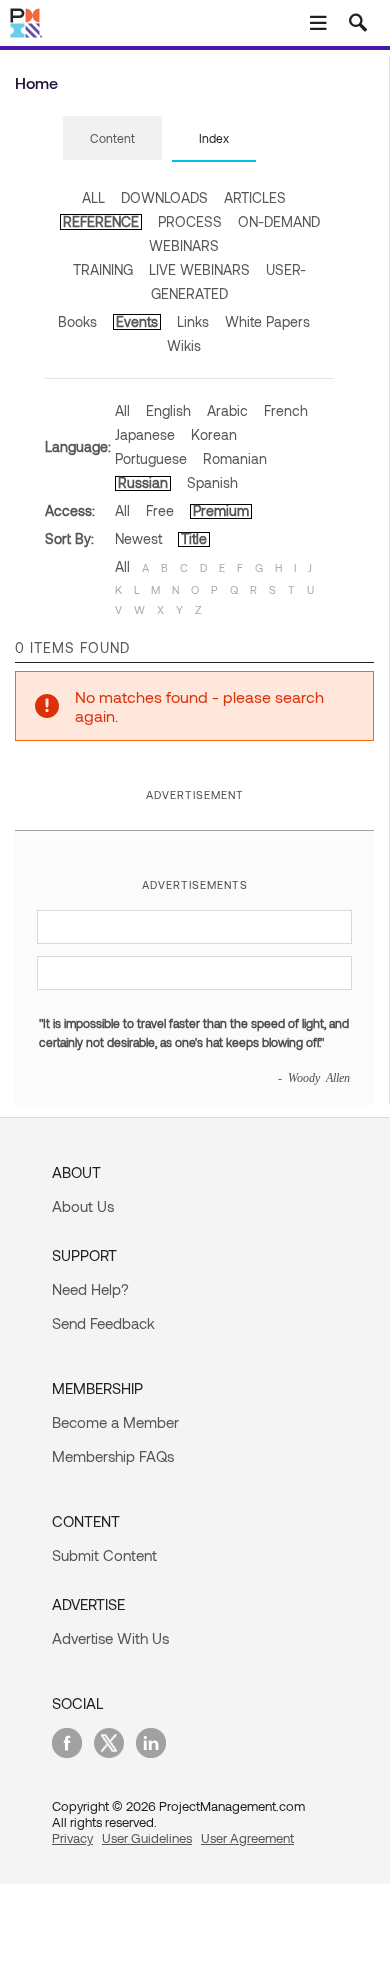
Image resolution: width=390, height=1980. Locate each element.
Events (137, 321)
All (122, 410)
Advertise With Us (110, 1638)
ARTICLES (255, 197)
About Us (83, 1206)
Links (193, 321)
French (286, 410)
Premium (221, 510)
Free (160, 510)
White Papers (267, 321)
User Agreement (247, 1838)
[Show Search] (358, 23)
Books (77, 321)
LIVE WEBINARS (199, 269)
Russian (143, 482)
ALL (93, 197)
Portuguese (151, 458)
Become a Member (115, 1422)
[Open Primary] (318, 23)
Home (36, 82)
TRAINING (103, 269)
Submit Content (104, 1555)
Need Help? (90, 1289)
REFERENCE (101, 221)
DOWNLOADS (164, 197)
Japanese (145, 434)
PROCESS (190, 221)
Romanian (235, 458)
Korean (214, 434)
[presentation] (112, 138)
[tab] (112, 139)
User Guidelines (147, 1838)
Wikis (184, 345)
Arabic (227, 410)
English (168, 410)
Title (194, 538)
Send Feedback (103, 1323)
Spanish (212, 482)
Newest (138, 538)
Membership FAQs (113, 1456)
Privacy (72, 1838)
